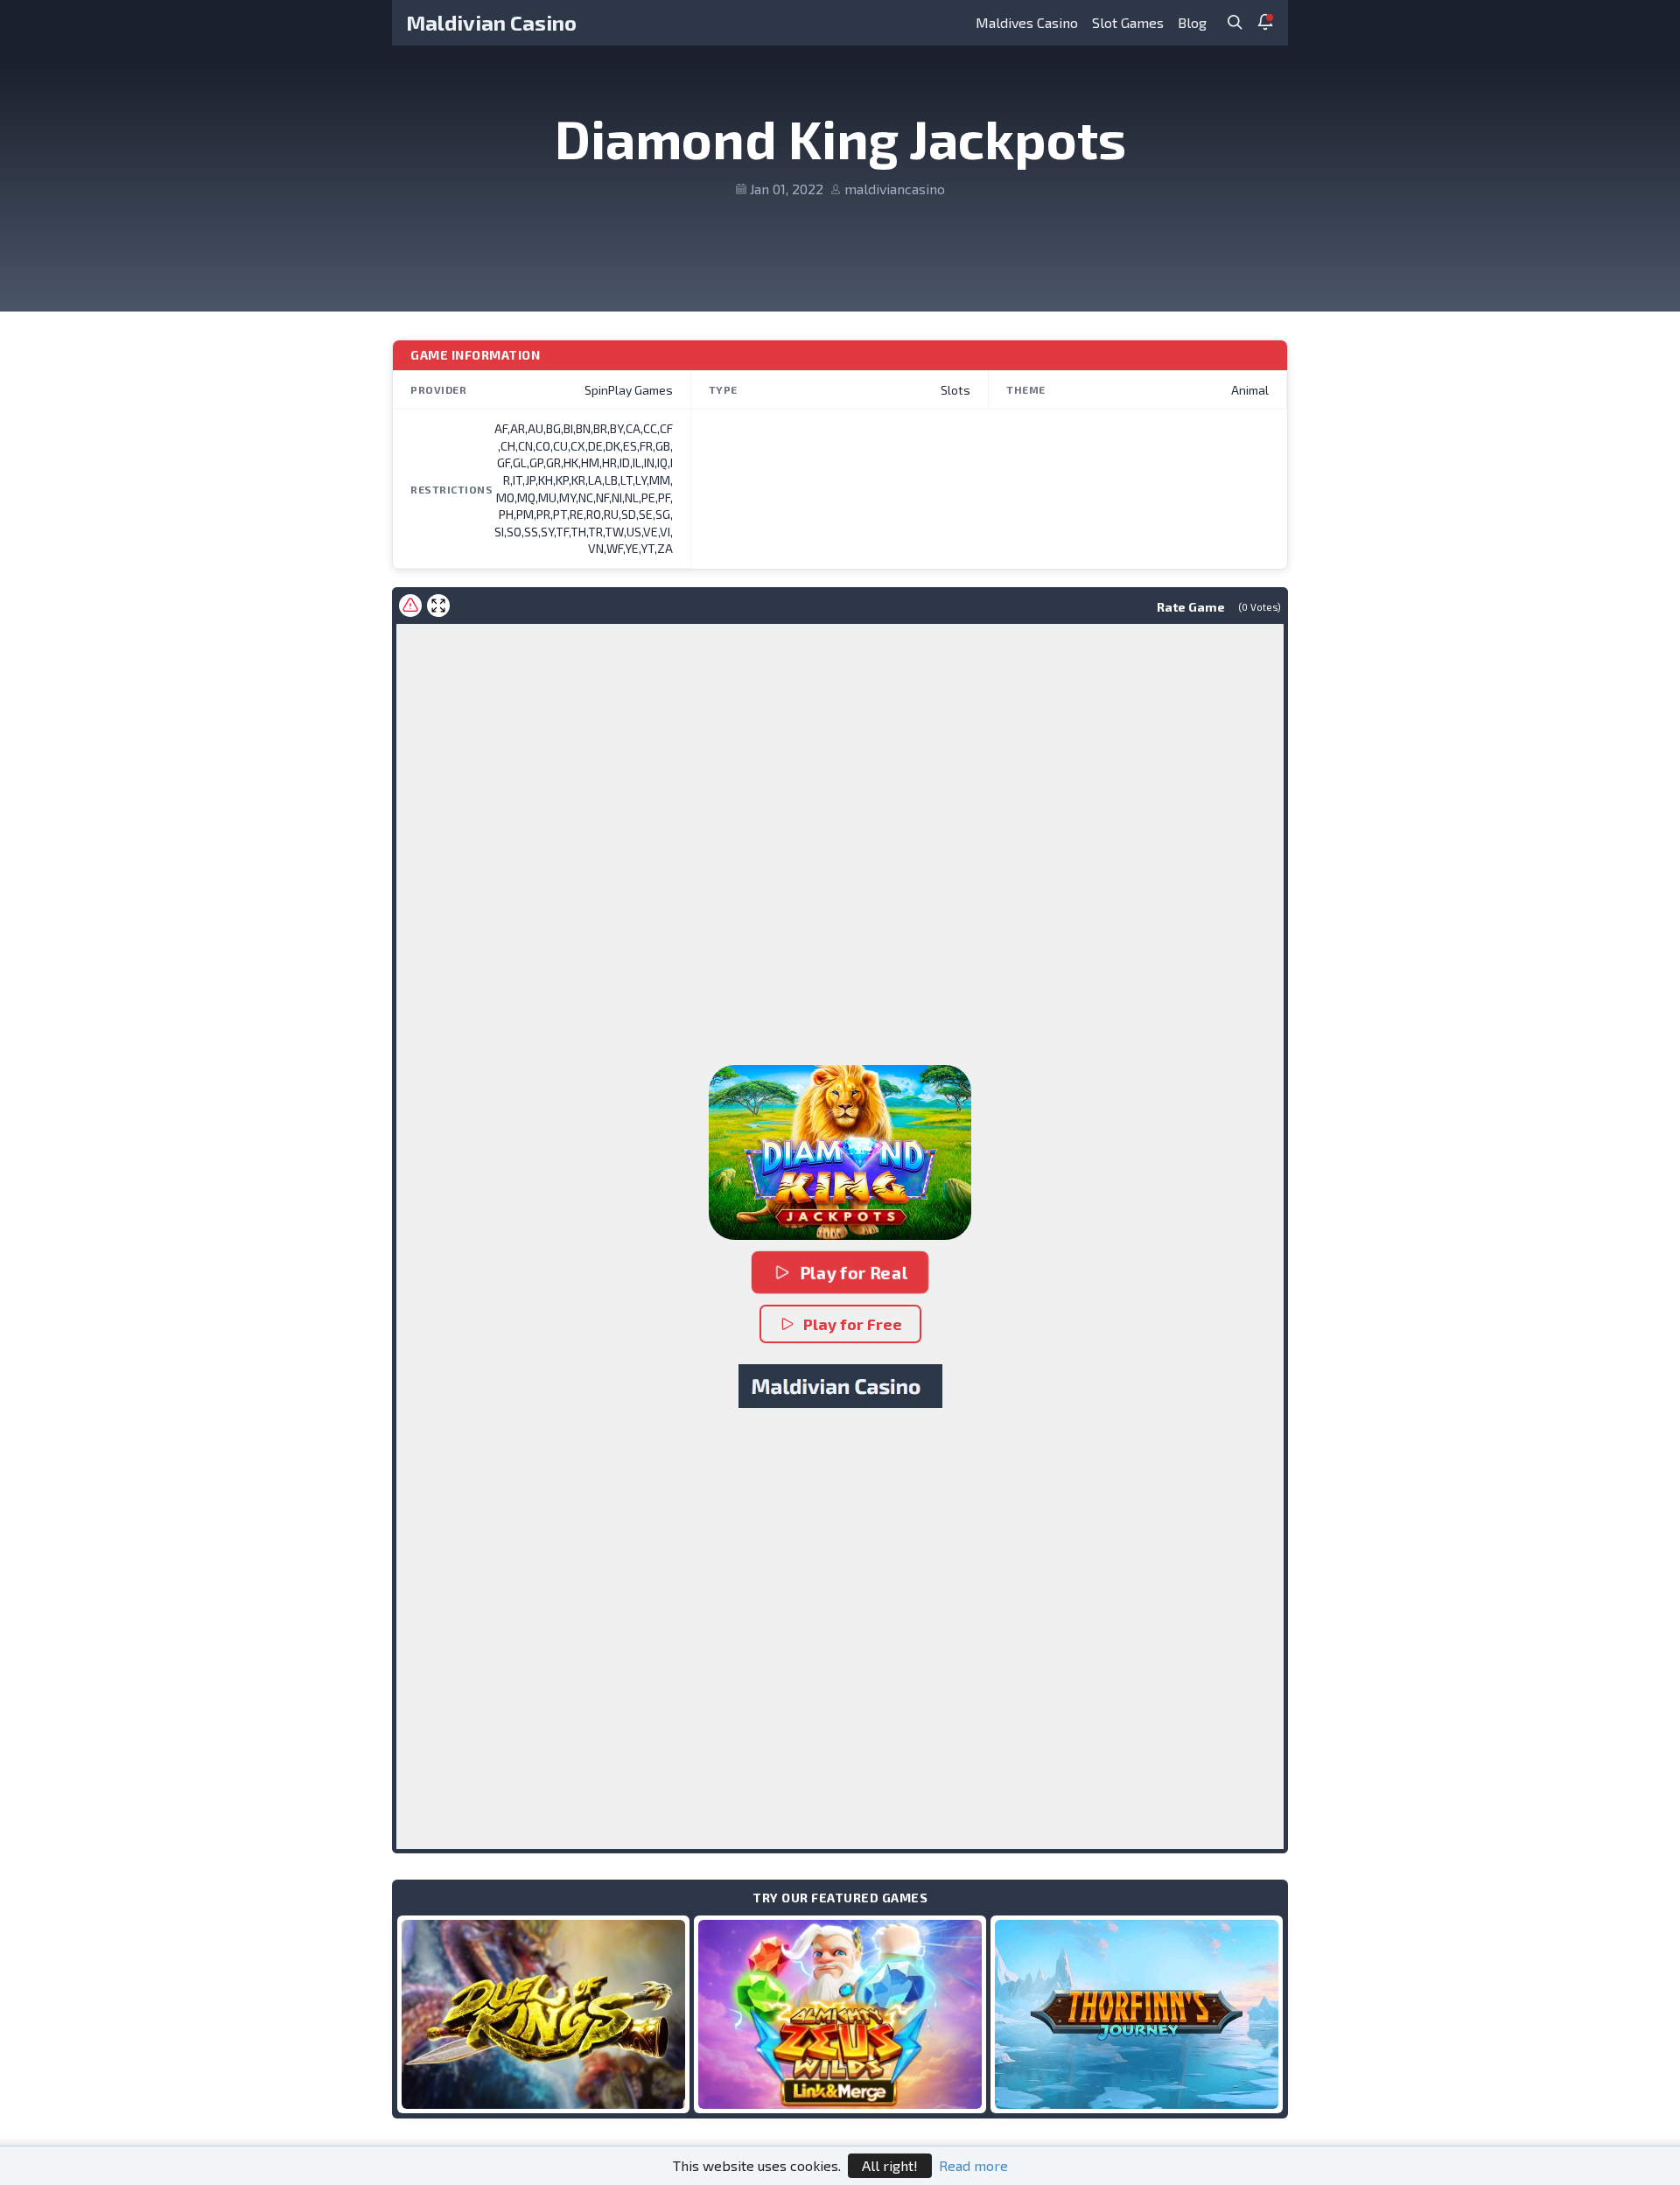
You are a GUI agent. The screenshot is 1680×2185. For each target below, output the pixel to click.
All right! (890, 2165)
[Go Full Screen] (438, 606)
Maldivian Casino (491, 22)
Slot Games (1128, 22)
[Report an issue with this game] (410, 606)
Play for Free (853, 1324)
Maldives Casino (1027, 22)
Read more (973, 2165)
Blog (1192, 22)
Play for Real (854, 1272)
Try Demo (543, 2014)
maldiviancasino (895, 189)
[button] (840, 1152)
